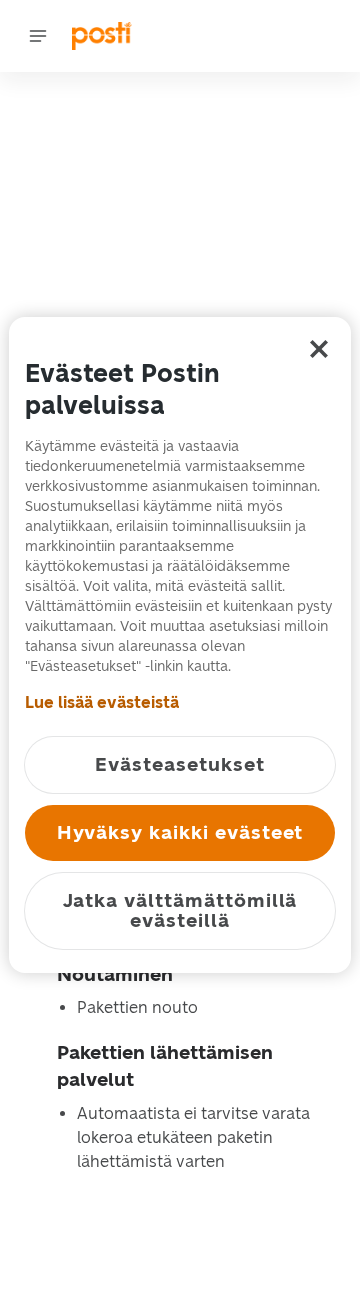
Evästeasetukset (179, 764)
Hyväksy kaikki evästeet (180, 832)
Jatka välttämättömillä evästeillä (180, 910)
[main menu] (38, 36)
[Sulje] (319, 349)
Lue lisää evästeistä (102, 702)
